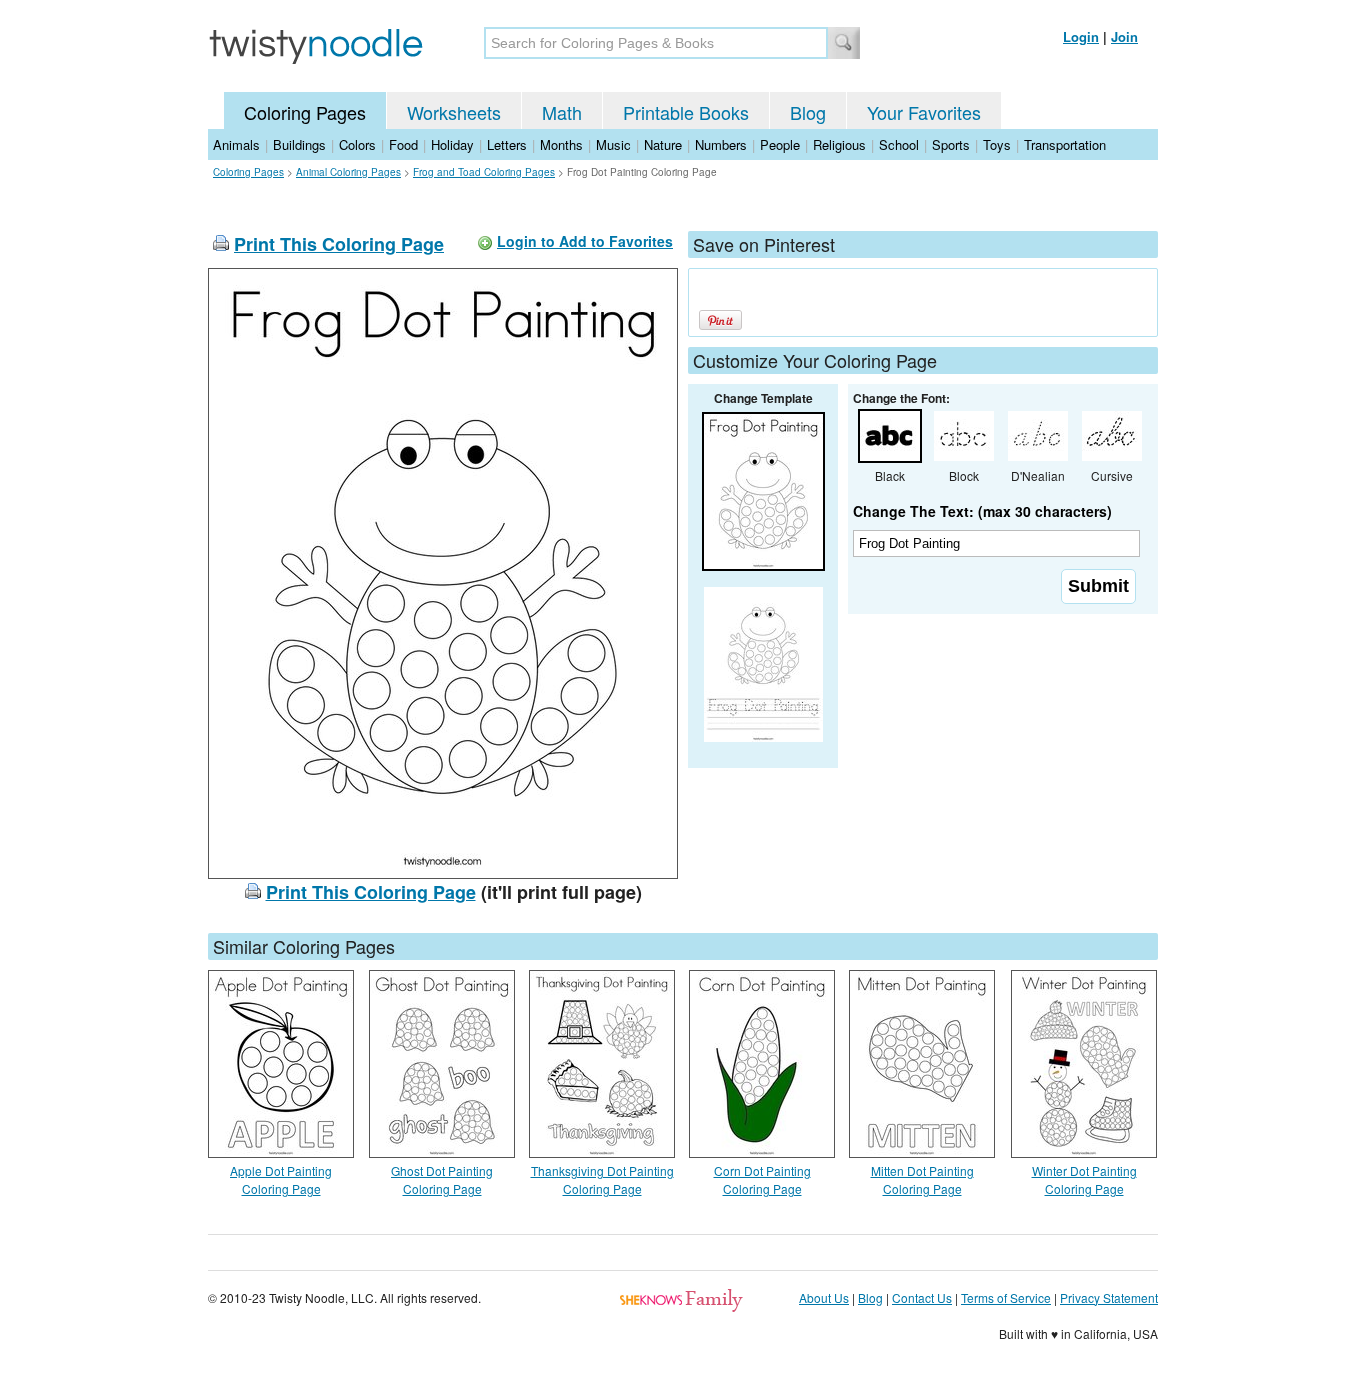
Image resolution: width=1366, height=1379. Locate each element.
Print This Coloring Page (339, 244)
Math (562, 112)
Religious (839, 144)
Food (403, 144)
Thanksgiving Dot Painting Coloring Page (602, 1179)
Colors (357, 144)
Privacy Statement (1109, 1297)
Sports (951, 144)
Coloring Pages (305, 112)
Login (1081, 36)
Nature (663, 144)
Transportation (1065, 144)
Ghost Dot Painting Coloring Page (442, 1179)
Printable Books (686, 112)
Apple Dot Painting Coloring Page (281, 1179)
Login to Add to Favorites (585, 241)
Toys (997, 144)
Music (613, 144)
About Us (824, 1297)
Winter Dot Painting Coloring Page (1084, 1179)
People (780, 144)
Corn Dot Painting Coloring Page (762, 1179)
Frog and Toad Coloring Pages (484, 172)
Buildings (299, 144)
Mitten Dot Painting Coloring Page (922, 1179)
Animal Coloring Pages (348, 172)
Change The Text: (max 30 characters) (982, 511)
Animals (236, 144)
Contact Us (922, 1297)
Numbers (721, 144)
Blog (808, 112)
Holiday (452, 144)
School (899, 144)
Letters (507, 144)
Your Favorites (924, 112)
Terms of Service (1006, 1297)
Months (561, 144)
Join (1124, 36)
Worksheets (454, 112)
